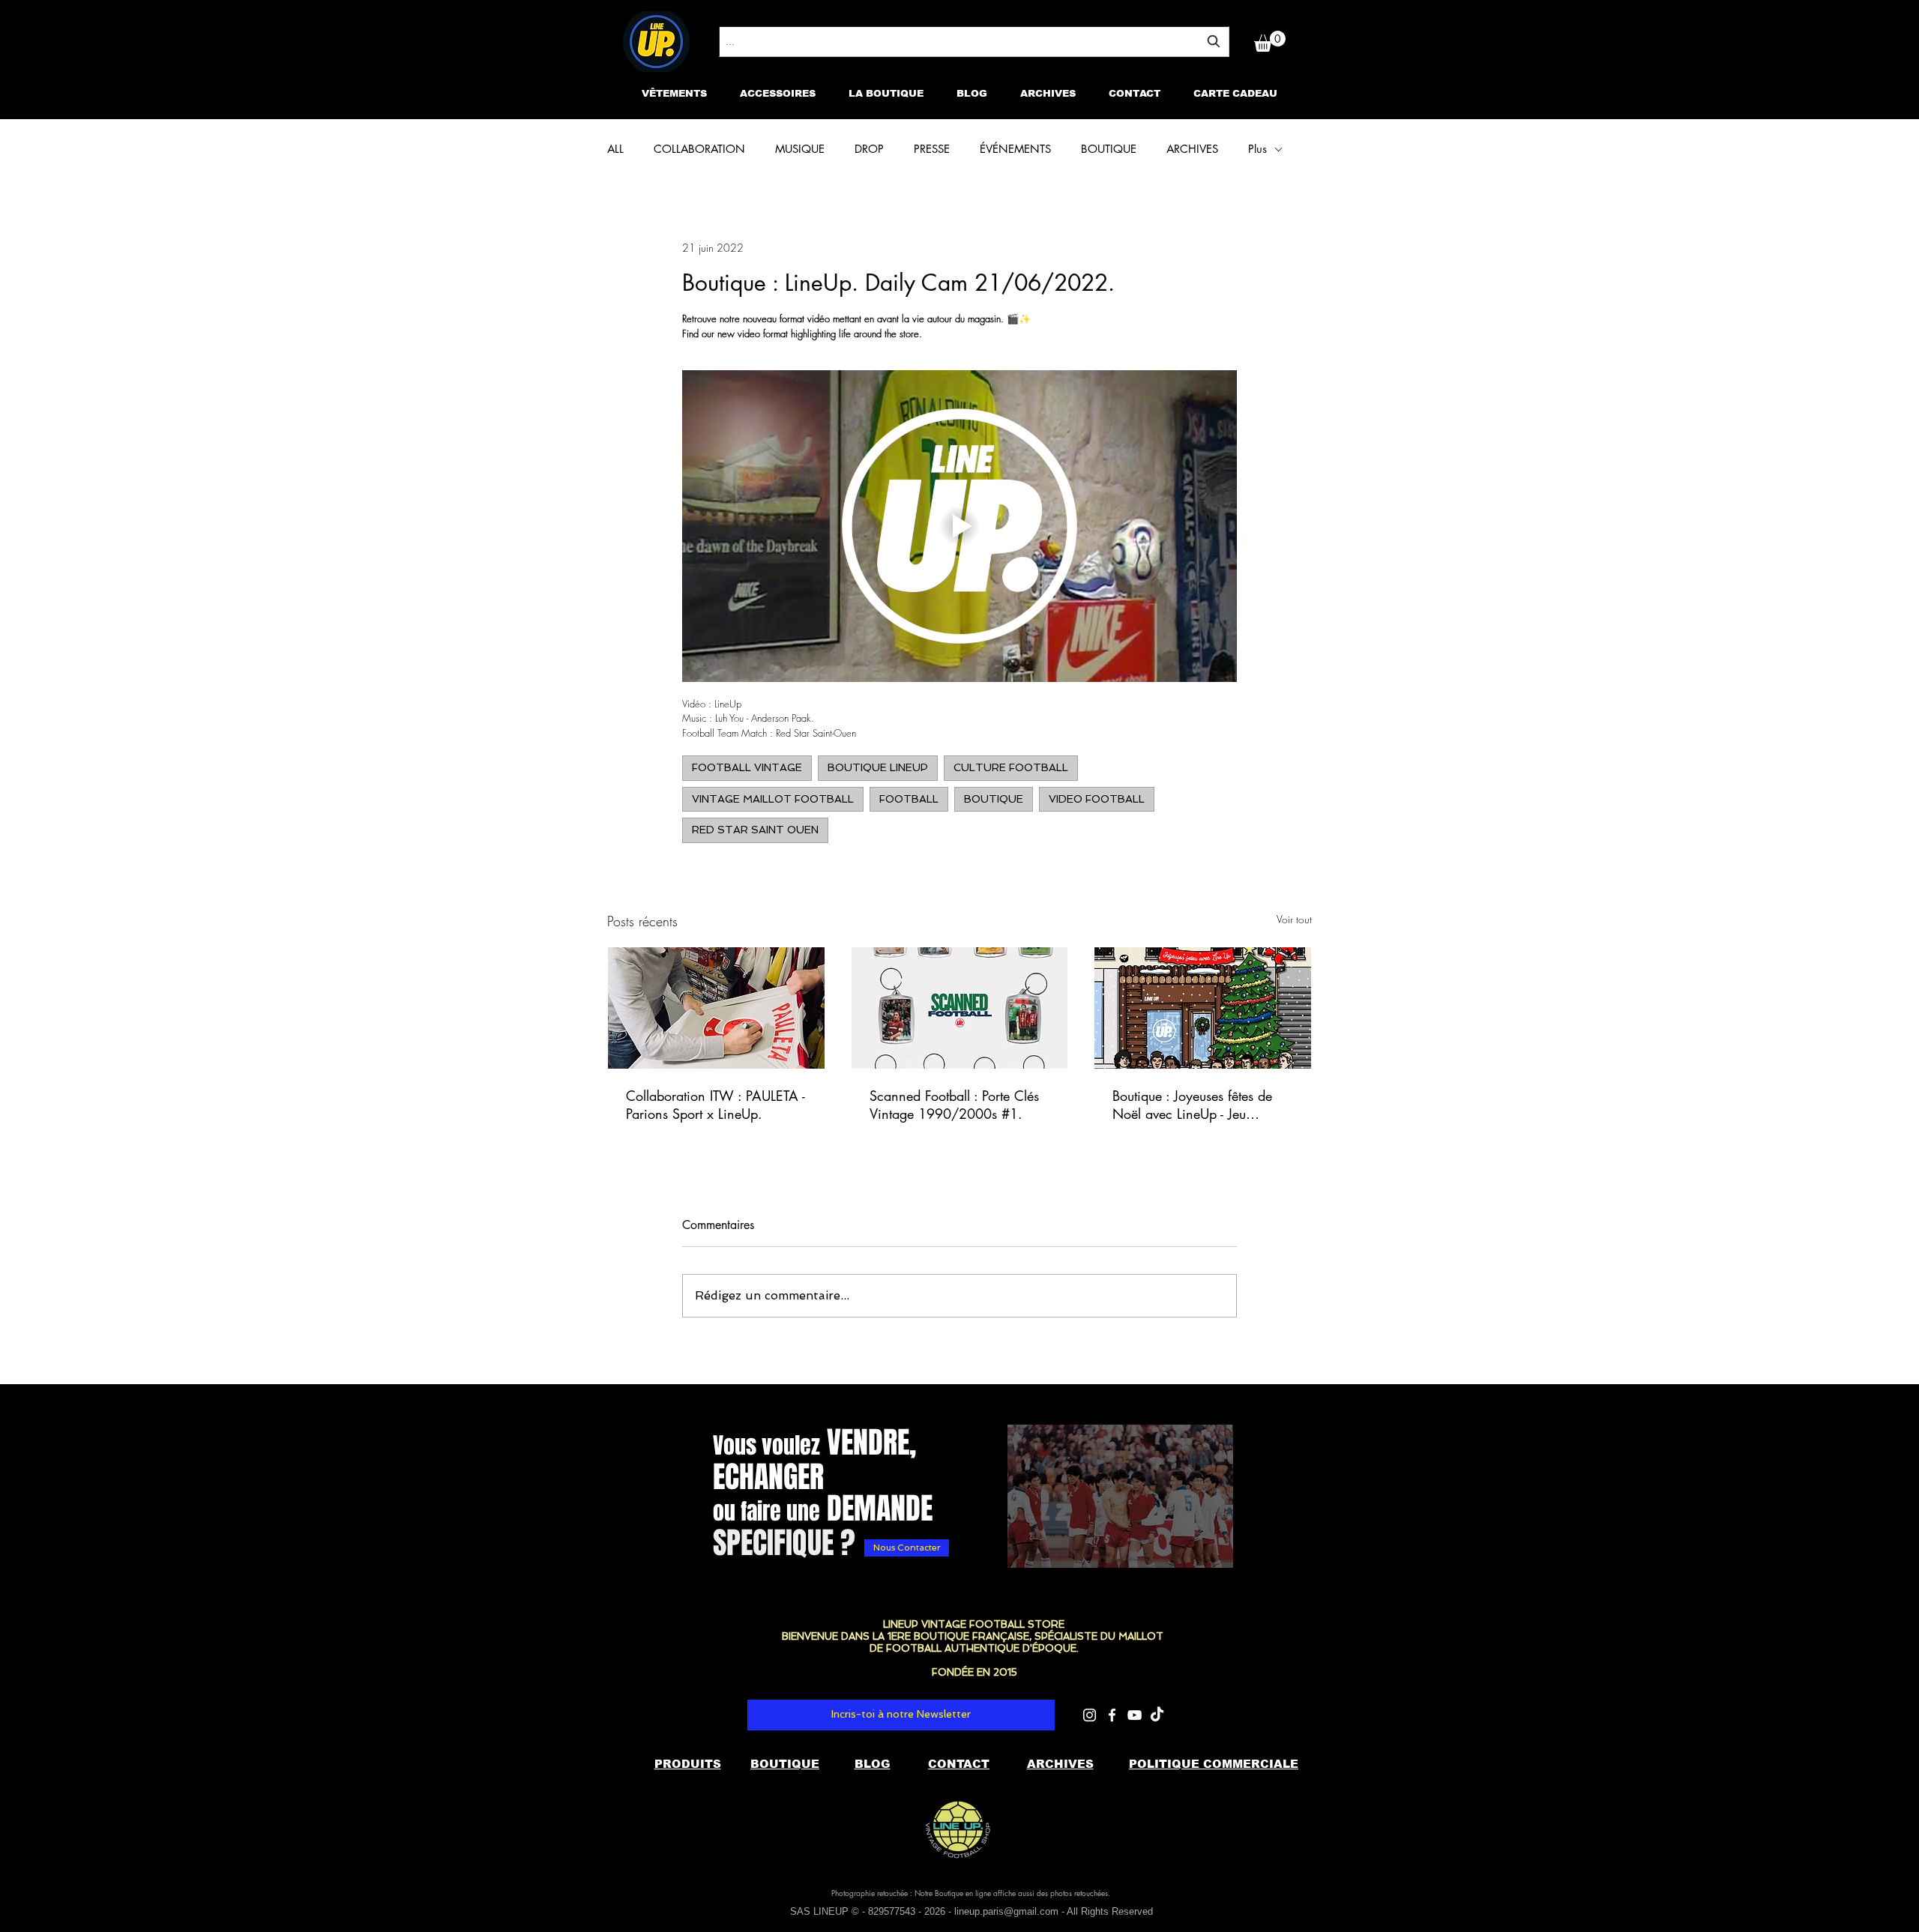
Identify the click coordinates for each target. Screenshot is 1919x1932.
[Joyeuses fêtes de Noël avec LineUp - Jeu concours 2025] (1203, 1008)
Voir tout (1294, 919)
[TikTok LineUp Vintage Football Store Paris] (1157, 1715)
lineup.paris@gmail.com (1006, 1911)
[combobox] (974, 42)
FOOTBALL (909, 799)
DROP (869, 149)
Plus (1257, 149)
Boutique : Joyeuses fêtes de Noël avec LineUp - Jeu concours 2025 (1192, 1105)
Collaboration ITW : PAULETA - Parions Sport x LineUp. (716, 1105)
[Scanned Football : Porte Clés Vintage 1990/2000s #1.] (960, 1008)
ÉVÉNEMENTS (1015, 149)
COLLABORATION (699, 149)
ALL (615, 149)
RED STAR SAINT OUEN (755, 830)
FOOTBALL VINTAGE (747, 767)
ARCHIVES (1192, 149)
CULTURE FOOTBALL (1011, 767)
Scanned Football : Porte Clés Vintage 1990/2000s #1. (954, 1105)
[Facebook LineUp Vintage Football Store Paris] (1112, 1715)
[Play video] (959, 526)
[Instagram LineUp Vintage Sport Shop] (1090, 1715)
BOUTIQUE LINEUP (878, 767)
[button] (1270, 41)
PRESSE (932, 149)
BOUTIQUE (1109, 149)
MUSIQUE (800, 149)
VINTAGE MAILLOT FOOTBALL (773, 799)
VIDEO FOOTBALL (1097, 799)
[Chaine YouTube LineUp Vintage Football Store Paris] (1135, 1715)
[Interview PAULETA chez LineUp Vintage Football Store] (716, 1008)
